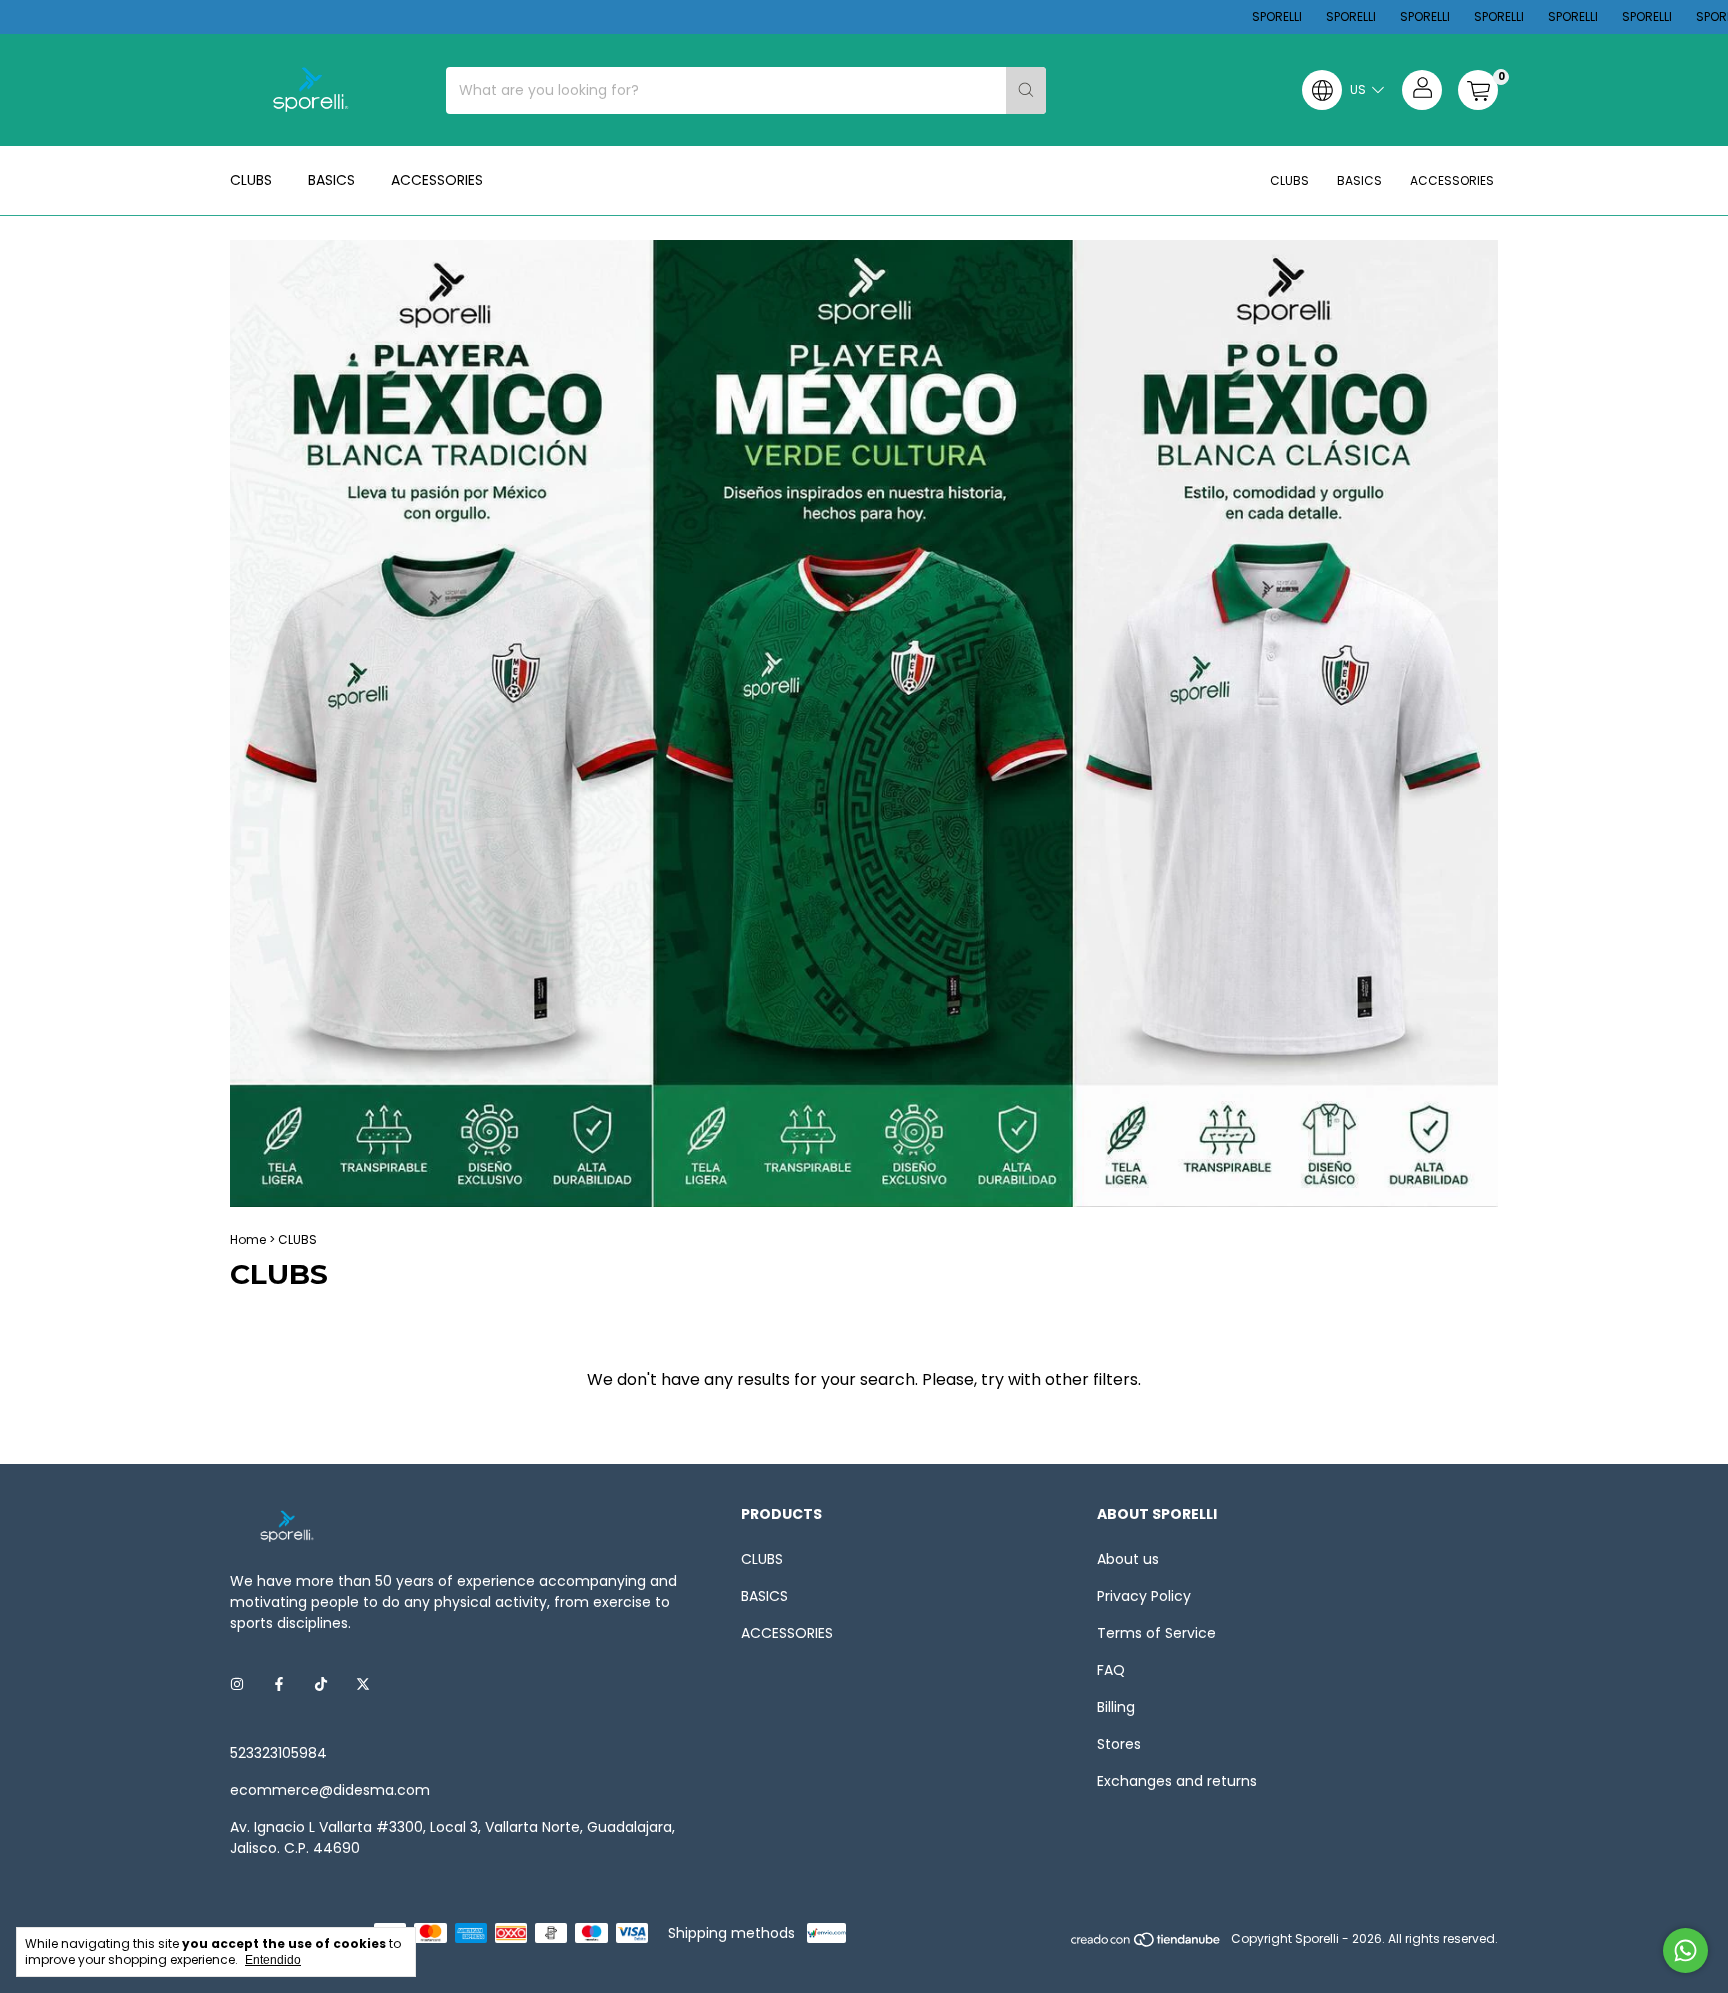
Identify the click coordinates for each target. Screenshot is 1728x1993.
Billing (1116, 1707)
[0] (1478, 90)
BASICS (331, 180)
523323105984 (278, 1753)
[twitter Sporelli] (363, 1684)
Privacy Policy (1144, 1596)
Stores (1119, 1744)
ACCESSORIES (437, 180)
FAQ (1111, 1670)
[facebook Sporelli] (279, 1684)
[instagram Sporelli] (237, 1684)
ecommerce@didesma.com (330, 1790)
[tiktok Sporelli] (321, 1684)
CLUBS (251, 180)
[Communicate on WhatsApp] (1685, 1950)
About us (1128, 1559)
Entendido (273, 1960)
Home (248, 1239)
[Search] (1026, 90)
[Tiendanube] (1146, 1943)
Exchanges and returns (1177, 1781)
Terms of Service (1156, 1633)
